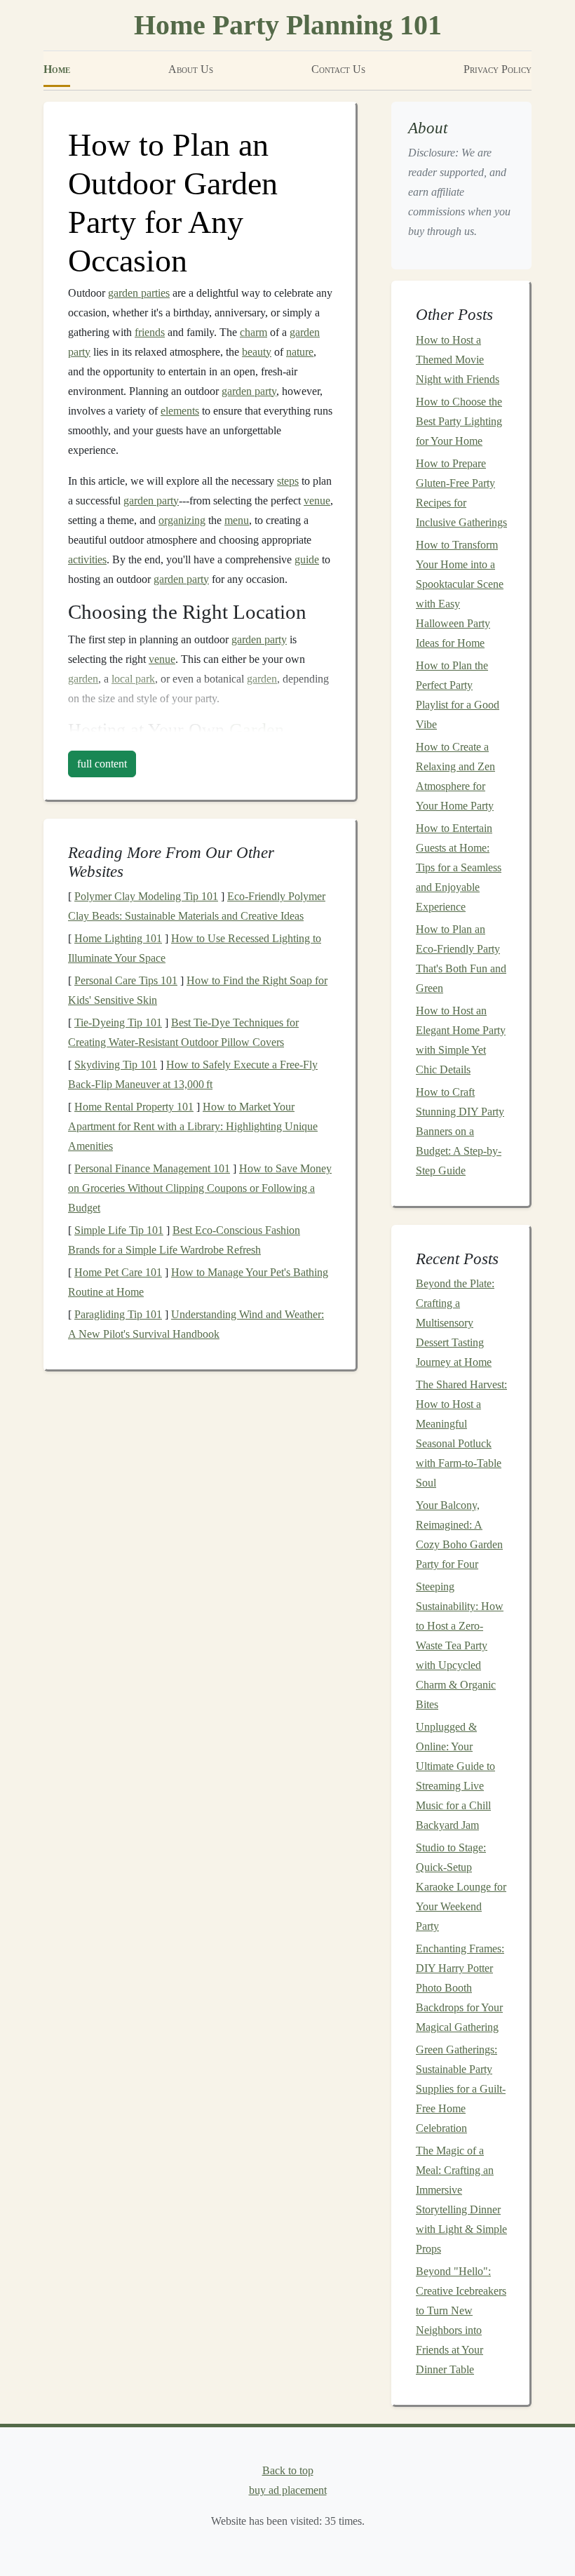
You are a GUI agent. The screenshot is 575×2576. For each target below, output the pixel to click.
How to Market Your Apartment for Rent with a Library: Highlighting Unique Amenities (193, 1126)
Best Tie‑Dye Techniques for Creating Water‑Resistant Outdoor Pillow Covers (183, 1032)
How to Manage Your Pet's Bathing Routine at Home (198, 1282)
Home (57, 69)
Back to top (288, 2470)
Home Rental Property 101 (134, 1107)
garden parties (139, 293)
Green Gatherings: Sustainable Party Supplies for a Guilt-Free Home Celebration (461, 2089)
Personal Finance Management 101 (152, 1168)
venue (317, 501)
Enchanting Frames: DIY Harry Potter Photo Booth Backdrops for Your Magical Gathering (460, 1988)
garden (83, 679)
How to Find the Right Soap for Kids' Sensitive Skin (198, 990)
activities (87, 559)
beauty (257, 352)
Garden (257, 730)
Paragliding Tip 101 (118, 1314)
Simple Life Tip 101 (119, 1230)
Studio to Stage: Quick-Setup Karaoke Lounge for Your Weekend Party (461, 1887)
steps (288, 481)
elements (180, 411)
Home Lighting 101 (118, 938)
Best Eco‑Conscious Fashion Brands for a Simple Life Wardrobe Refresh (184, 1240)
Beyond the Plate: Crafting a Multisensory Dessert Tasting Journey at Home (455, 1323)
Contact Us (338, 69)
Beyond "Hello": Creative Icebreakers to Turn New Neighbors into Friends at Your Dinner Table (461, 2320)
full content (102, 764)
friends (150, 332)
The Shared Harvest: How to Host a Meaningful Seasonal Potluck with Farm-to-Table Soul (461, 1434)
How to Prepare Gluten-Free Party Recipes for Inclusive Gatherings (461, 493)
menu (237, 520)
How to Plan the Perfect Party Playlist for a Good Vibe (458, 695)
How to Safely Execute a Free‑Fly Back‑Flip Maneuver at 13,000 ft (193, 1074)
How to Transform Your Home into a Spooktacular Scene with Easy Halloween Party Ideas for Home (460, 594)
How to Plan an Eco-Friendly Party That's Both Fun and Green (461, 959)
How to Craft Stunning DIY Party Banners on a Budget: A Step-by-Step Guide (460, 1131)
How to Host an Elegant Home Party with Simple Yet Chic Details (461, 1040)
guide (307, 559)
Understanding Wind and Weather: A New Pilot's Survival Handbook (196, 1324)
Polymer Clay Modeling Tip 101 (146, 896)
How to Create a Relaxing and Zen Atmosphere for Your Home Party (455, 776)
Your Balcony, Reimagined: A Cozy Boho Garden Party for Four (459, 1535)
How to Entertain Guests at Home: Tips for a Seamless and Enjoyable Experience (459, 867)
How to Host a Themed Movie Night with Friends (458, 360)
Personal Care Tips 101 (126, 980)
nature (300, 352)
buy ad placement (288, 2490)
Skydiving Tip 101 (116, 1065)
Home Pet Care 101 (118, 1272)
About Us (191, 69)
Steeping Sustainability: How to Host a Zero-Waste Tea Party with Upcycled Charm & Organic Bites (460, 1645)
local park (133, 679)
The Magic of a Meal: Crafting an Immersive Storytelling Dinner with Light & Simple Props (461, 2200)
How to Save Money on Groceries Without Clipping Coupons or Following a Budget (200, 1188)
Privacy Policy (498, 69)
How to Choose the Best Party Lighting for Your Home (459, 421)
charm (253, 332)
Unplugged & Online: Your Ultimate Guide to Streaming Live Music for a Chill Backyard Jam (455, 1776)
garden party (249, 391)
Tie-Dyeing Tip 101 (118, 1022)
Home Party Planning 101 (288, 25)
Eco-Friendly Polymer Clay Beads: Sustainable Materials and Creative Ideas (197, 906)
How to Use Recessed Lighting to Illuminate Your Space (195, 948)
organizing (182, 520)
